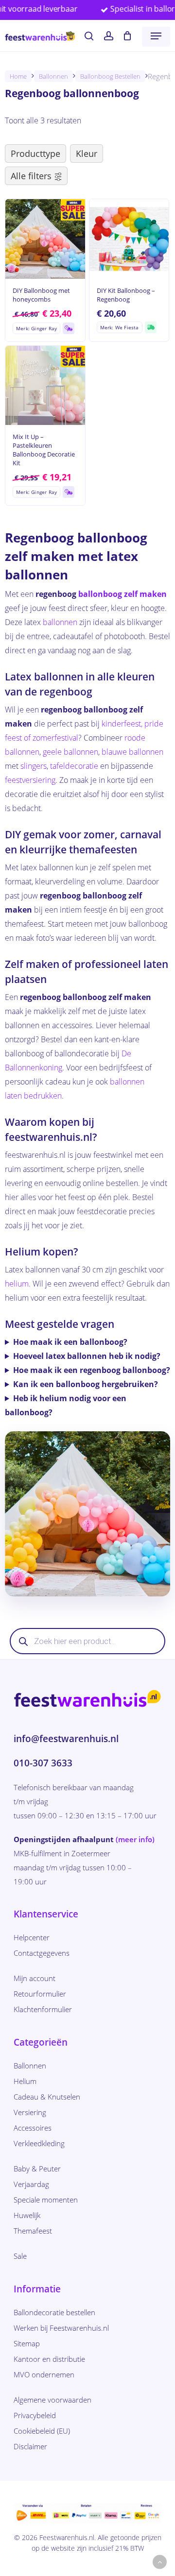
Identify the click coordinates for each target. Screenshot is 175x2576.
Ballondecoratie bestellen (54, 2312)
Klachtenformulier (43, 2009)
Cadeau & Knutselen (47, 2097)
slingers (34, 766)
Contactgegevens (42, 1953)
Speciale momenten (46, 2200)
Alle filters (31, 176)
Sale (20, 2256)
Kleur (87, 153)
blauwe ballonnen (132, 752)
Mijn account (35, 1978)
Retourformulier (40, 1994)
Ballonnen (53, 76)
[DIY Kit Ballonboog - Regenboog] (129, 239)
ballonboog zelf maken (122, 594)
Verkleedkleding (39, 2143)
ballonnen (60, 622)
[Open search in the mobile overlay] (87, 1641)
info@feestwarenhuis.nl (66, 1739)
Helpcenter (32, 1937)
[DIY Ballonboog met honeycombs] (45, 239)
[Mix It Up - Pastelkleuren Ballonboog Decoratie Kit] (45, 386)
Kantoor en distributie (49, 2359)
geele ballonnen (70, 752)
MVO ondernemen (44, 2374)
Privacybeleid (35, 2415)
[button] (156, 36)
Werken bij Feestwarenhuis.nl (61, 2328)
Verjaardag (31, 2184)
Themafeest (33, 2231)
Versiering (30, 2112)
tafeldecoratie (74, 766)
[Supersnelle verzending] (151, 327)
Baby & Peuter (37, 2169)
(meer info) (135, 1839)
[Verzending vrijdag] (69, 328)
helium (17, 1284)
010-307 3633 (43, 1763)
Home (18, 76)
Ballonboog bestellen (110, 76)
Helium (25, 2081)
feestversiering (30, 780)
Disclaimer (30, 2446)
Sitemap (27, 2343)
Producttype (35, 153)
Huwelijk (27, 2215)
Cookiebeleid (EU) (42, 2431)
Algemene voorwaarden (52, 2400)
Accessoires (33, 2128)
